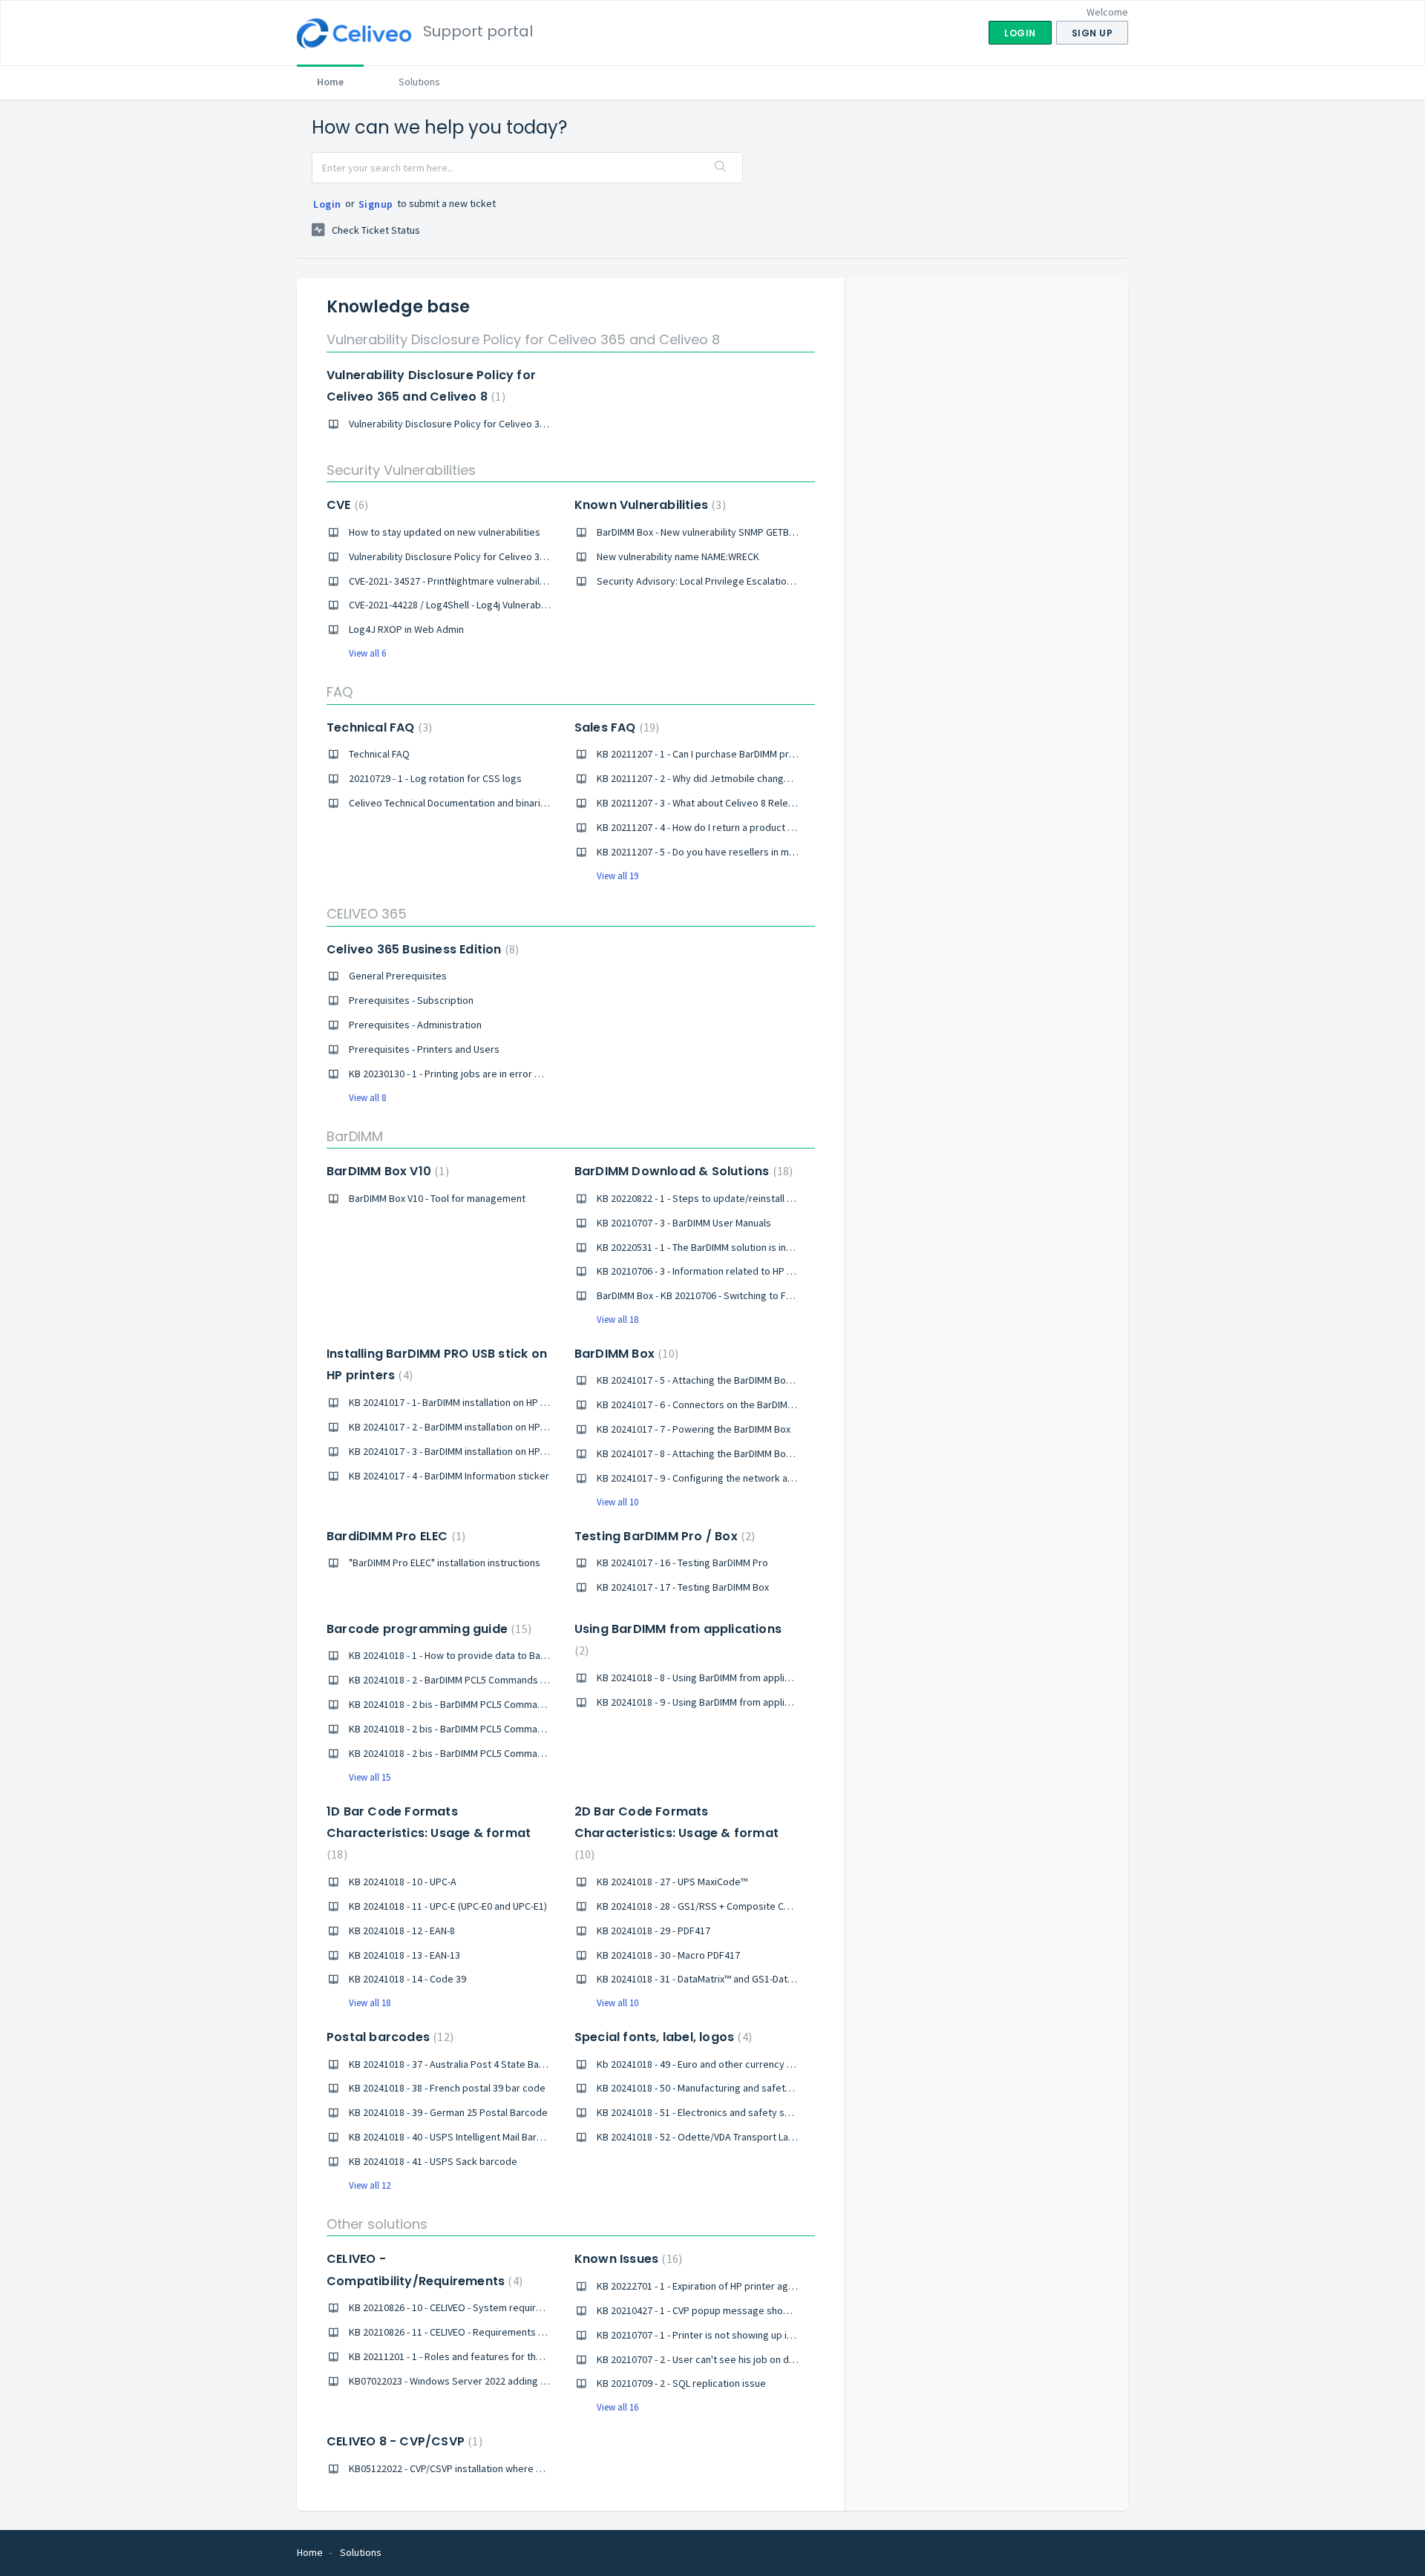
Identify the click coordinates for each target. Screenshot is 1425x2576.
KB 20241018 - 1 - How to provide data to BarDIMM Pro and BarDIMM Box (505, 1655)
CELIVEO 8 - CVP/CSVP (403, 2441)
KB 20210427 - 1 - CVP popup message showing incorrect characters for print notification (793, 2310)
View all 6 (367, 653)
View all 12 (370, 2185)
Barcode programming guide (427, 1629)
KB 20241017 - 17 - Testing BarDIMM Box (683, 1587)
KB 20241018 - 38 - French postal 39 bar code (447, 2088)
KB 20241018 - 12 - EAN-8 (402, 1931)
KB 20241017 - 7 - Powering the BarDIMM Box (694, 1429)
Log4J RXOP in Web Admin (406, 629)
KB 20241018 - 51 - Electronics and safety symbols (707, 2112)
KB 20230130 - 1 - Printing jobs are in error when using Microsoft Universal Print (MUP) (535, 1074)
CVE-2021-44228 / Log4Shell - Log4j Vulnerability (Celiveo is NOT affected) (509, 605)
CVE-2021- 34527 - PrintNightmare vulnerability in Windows (476, 581)
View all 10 (617, 1502)
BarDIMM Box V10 (386, 1171)
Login (327, 204)
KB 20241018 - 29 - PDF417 (653, 1931)
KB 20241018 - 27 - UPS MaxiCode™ (672, 1882)
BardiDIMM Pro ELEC (394, 1536)
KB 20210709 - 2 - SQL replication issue (681, 2383)
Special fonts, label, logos (661, 2037)
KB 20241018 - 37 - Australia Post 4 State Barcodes (460, 2064)
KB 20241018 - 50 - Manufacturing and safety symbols (714, 2088)
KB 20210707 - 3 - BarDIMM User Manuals (684, 1223)
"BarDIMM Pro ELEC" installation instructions (445, 1563)
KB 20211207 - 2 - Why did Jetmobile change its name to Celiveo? (739, 778)
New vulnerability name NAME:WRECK (678, 556)
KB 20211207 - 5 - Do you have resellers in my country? (716, 852)
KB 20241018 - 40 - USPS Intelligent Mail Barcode (454, 2137)
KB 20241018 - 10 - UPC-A (403, 1882)
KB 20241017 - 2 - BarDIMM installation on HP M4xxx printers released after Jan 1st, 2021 (540, 1427)
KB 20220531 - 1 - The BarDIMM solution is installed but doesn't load (744, 1247)
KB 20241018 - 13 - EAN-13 (404, 1955)
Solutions (419, 82)
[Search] (721, 168)
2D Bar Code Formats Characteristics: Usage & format (677, 1833)
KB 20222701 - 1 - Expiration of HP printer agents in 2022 (719, 2286)
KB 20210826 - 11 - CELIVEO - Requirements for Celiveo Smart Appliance (505, 2332)
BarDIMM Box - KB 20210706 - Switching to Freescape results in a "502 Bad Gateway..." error (797, 1295)
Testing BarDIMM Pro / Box (663, 1536)
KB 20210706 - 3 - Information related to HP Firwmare (712, 1271)
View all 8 (367, 1098)
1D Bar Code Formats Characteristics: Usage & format (429, 1833)
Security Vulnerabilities (401, 470)
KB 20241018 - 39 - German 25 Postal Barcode (448, 2112)
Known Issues (626, 2259)
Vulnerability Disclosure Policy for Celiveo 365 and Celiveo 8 (523, 339)
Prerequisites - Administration (415, 1025)
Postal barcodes (388, 2037)
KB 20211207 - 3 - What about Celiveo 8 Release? (703, 803)
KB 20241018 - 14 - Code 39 (407, 1979)
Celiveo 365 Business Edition (421, 949)
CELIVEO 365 (367, 914)
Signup (376, 204)
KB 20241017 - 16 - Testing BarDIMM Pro (682, 1563)
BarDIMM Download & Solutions (682, 1171)
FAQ (340, 692)
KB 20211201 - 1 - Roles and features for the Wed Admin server (487, 2356)
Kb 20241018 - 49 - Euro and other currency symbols (711, 2064)
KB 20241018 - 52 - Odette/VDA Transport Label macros (717, 2137)
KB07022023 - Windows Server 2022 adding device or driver (480, 2381)
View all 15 (370, 1777)
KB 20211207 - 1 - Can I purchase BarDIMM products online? (725, 754)
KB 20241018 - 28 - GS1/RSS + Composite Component (713, 1906)
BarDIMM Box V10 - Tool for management (437, 1198)
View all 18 (617, 1320)
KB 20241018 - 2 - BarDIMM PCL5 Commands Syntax (459, 1680)
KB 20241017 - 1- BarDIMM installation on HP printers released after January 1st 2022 (533, 1402)
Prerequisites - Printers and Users (424, 1049)
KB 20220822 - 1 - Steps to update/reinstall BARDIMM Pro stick (733, 1198)
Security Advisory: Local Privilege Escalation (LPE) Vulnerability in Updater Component (786, 581)
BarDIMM (355, 1136)
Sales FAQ (615, 727)
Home (330, 82)
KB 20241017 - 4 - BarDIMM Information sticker (449, 1476)
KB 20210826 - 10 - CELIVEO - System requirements (459, 2307)
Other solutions (377, 2224)
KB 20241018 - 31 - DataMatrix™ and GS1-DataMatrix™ (711, 1979)
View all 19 (617, 876)
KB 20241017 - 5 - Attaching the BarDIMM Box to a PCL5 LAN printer (741, 1380)
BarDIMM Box (625, 1354)
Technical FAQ (377, 727)
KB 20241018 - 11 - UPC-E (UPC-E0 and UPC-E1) (448, 1906)
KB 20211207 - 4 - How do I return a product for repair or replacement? (751, 827)
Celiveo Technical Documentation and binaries (450, 803)
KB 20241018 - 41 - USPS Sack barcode (433, 2161)
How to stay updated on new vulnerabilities (445, 532)
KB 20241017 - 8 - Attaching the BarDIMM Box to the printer (724, 1453)
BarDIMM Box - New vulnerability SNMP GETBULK (701, 532)
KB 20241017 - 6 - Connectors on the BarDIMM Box (705, 1404)
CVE (345, 505)
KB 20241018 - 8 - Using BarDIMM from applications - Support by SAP (746, 1678)
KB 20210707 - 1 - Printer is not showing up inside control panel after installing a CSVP (783, 2335)
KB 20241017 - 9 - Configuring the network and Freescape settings (743, 1478)
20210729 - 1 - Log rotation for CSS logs (435, 778)
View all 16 (617, 2407)
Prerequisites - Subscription (411, 1000)
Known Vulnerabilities (648, 505)
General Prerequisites (398, 976)
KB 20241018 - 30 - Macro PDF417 (668, 1955)
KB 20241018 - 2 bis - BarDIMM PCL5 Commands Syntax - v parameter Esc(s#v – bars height (547, 1753)
